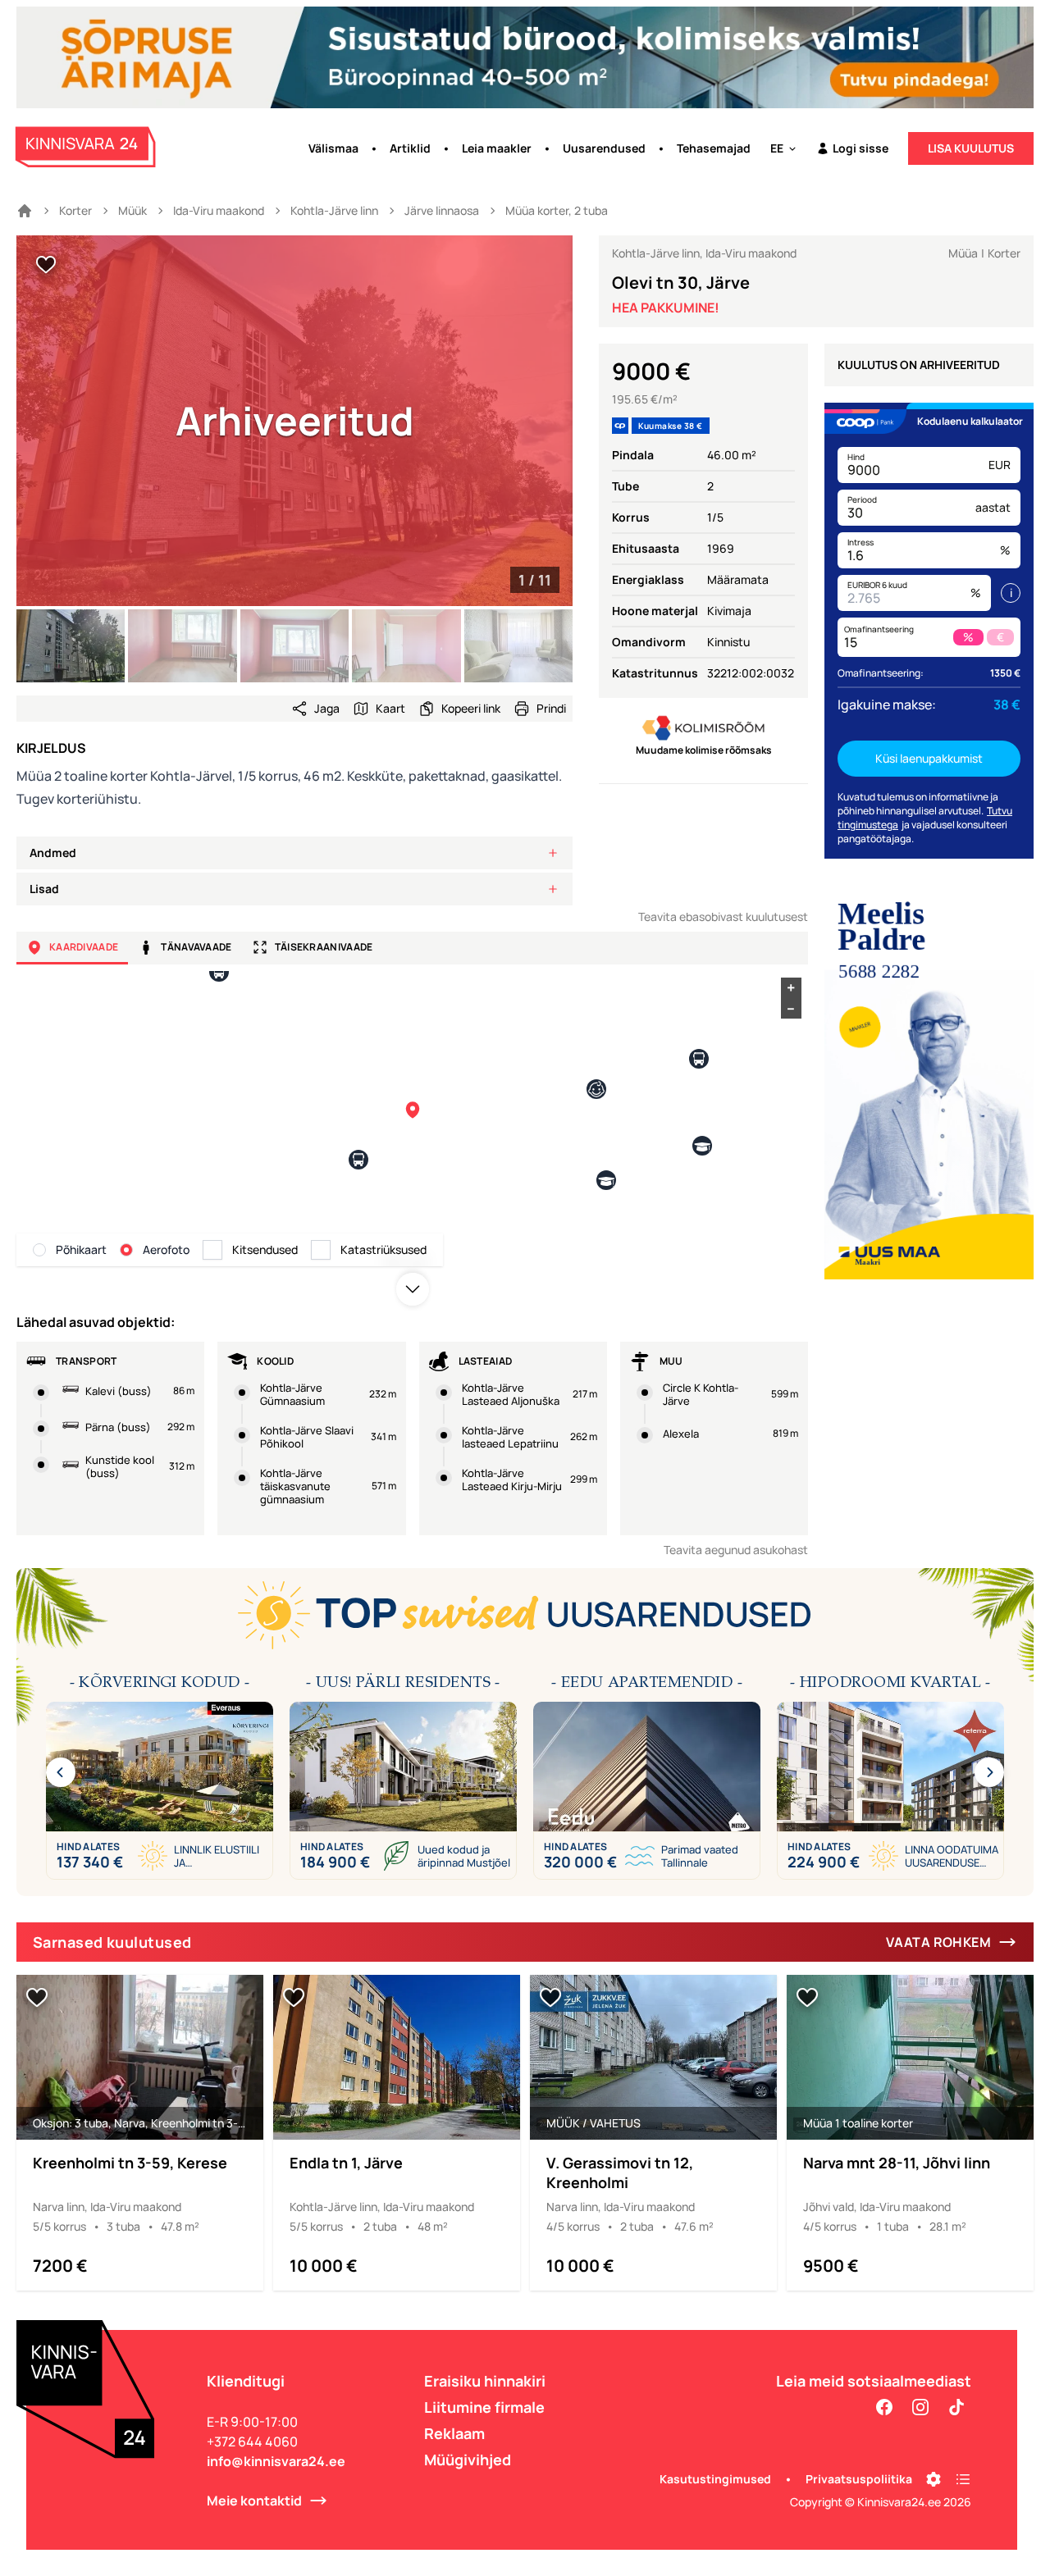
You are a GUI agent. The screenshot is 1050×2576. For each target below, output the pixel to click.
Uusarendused (604, 148)
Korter (75, 210)
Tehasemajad (714, 148)
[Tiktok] (956, 2407)
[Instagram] (920, 2407)
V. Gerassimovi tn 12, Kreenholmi (620, 2173)
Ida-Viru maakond (219, 210)
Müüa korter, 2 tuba (557, 210)
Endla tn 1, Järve (346, 2163)
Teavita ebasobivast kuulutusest (723, 916)
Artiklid (410, 148)
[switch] (46, 265)
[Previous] (61, 1772)
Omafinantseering (879, 629)
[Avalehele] (25, 211)
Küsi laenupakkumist (929, 758)
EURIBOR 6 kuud (877, 585)
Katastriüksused (383, 1249)
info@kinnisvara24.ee (276, 2461)
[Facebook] (884, 2407)
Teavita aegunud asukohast (736, 1550)
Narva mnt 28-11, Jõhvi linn (897, 2163)
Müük (132, 210)
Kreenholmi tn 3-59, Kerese (130, 2163)
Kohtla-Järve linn (334, 210)
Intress (861, 542)
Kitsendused (265, 1249)
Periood (862, 499)
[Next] (989, 1772)
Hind (856, 457)
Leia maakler (497, 148)
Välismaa (333, 148)
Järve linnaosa (442, 210)
